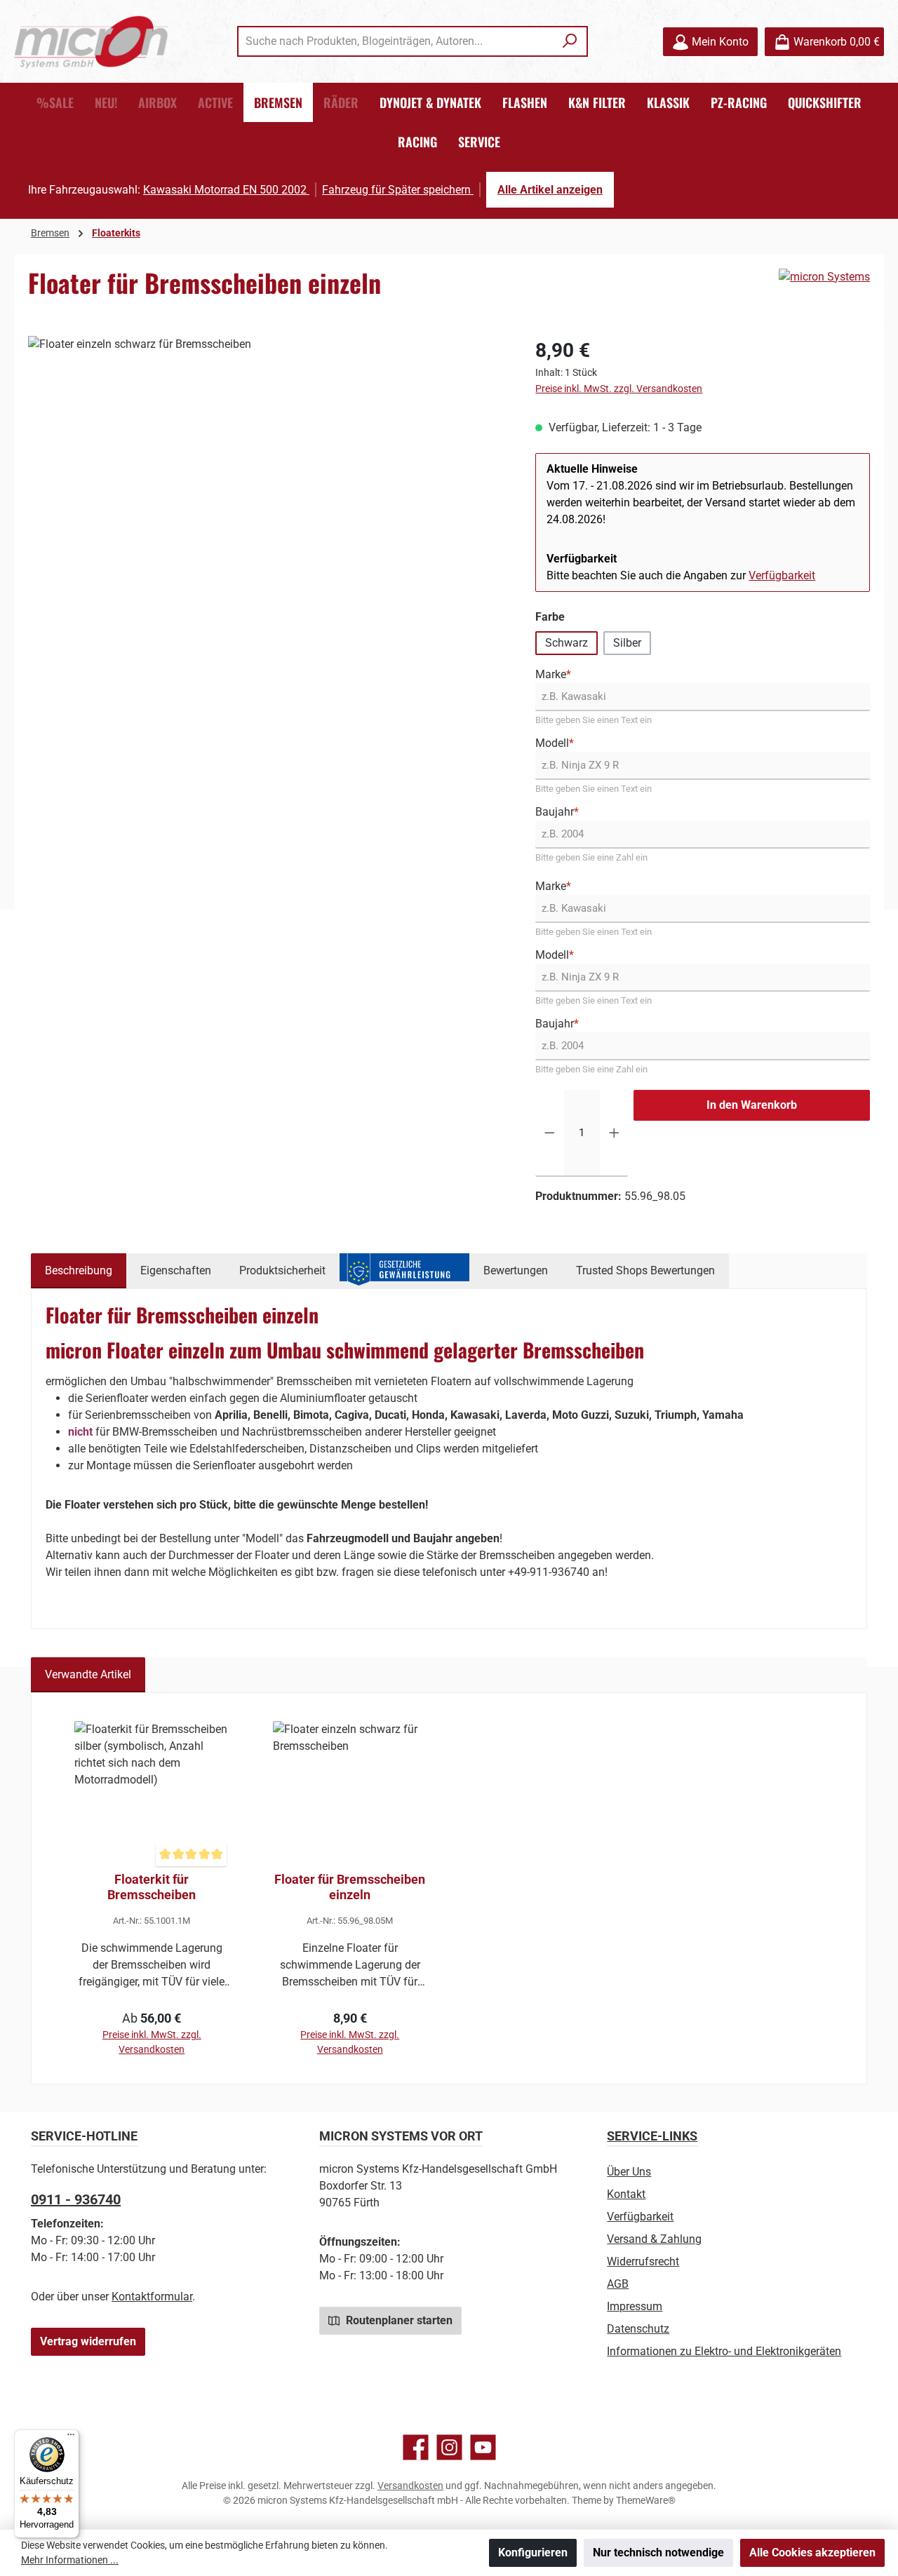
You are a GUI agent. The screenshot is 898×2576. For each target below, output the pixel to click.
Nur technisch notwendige (658, 2553)
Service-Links (652, 2136)
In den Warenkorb (752, 1105)
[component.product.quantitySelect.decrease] (550, 1133)
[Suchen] (570, 41)
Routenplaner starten (398, 2320)
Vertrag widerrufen (88, 2341)
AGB (618, 2284)
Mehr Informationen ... (70, 2560)
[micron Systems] (824, 277)
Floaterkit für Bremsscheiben (152, 1887)
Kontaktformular (152, 2297)
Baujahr (557, 812)
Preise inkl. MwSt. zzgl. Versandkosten (619, 389)
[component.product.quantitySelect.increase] (614, 1133)
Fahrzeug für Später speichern (398, 190)
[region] (268, 487)
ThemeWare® (646, 2500)
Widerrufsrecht (643, 2261)
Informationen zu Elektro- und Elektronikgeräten (724, 2351)
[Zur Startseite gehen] (91, 42)
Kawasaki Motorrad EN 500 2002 (226, 190)
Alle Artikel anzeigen (550, 190)
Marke (553, 674)
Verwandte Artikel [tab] (88, 1674)
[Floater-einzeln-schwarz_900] (268, 487)
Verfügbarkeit (782, 575)
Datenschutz (638, 2329)
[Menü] (71, 2438)
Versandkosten (410, 2486)
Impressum (635, 2306)
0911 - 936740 (76, 2199)
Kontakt (626, 2194)
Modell (555, 743)
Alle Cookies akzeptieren (812, 2553)
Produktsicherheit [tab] (282, 1270)
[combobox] (396, 41)
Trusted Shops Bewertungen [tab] (645, 1270)
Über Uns (629, 2172)
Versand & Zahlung (654, 2239)
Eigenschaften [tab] (176, 1270)
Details (152, 2022)
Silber (627, 643)
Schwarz (567, 643)
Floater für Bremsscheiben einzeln (350, 1887)
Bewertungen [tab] (516, 1270)
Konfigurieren (533, 2553)
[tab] (79, 1271)
